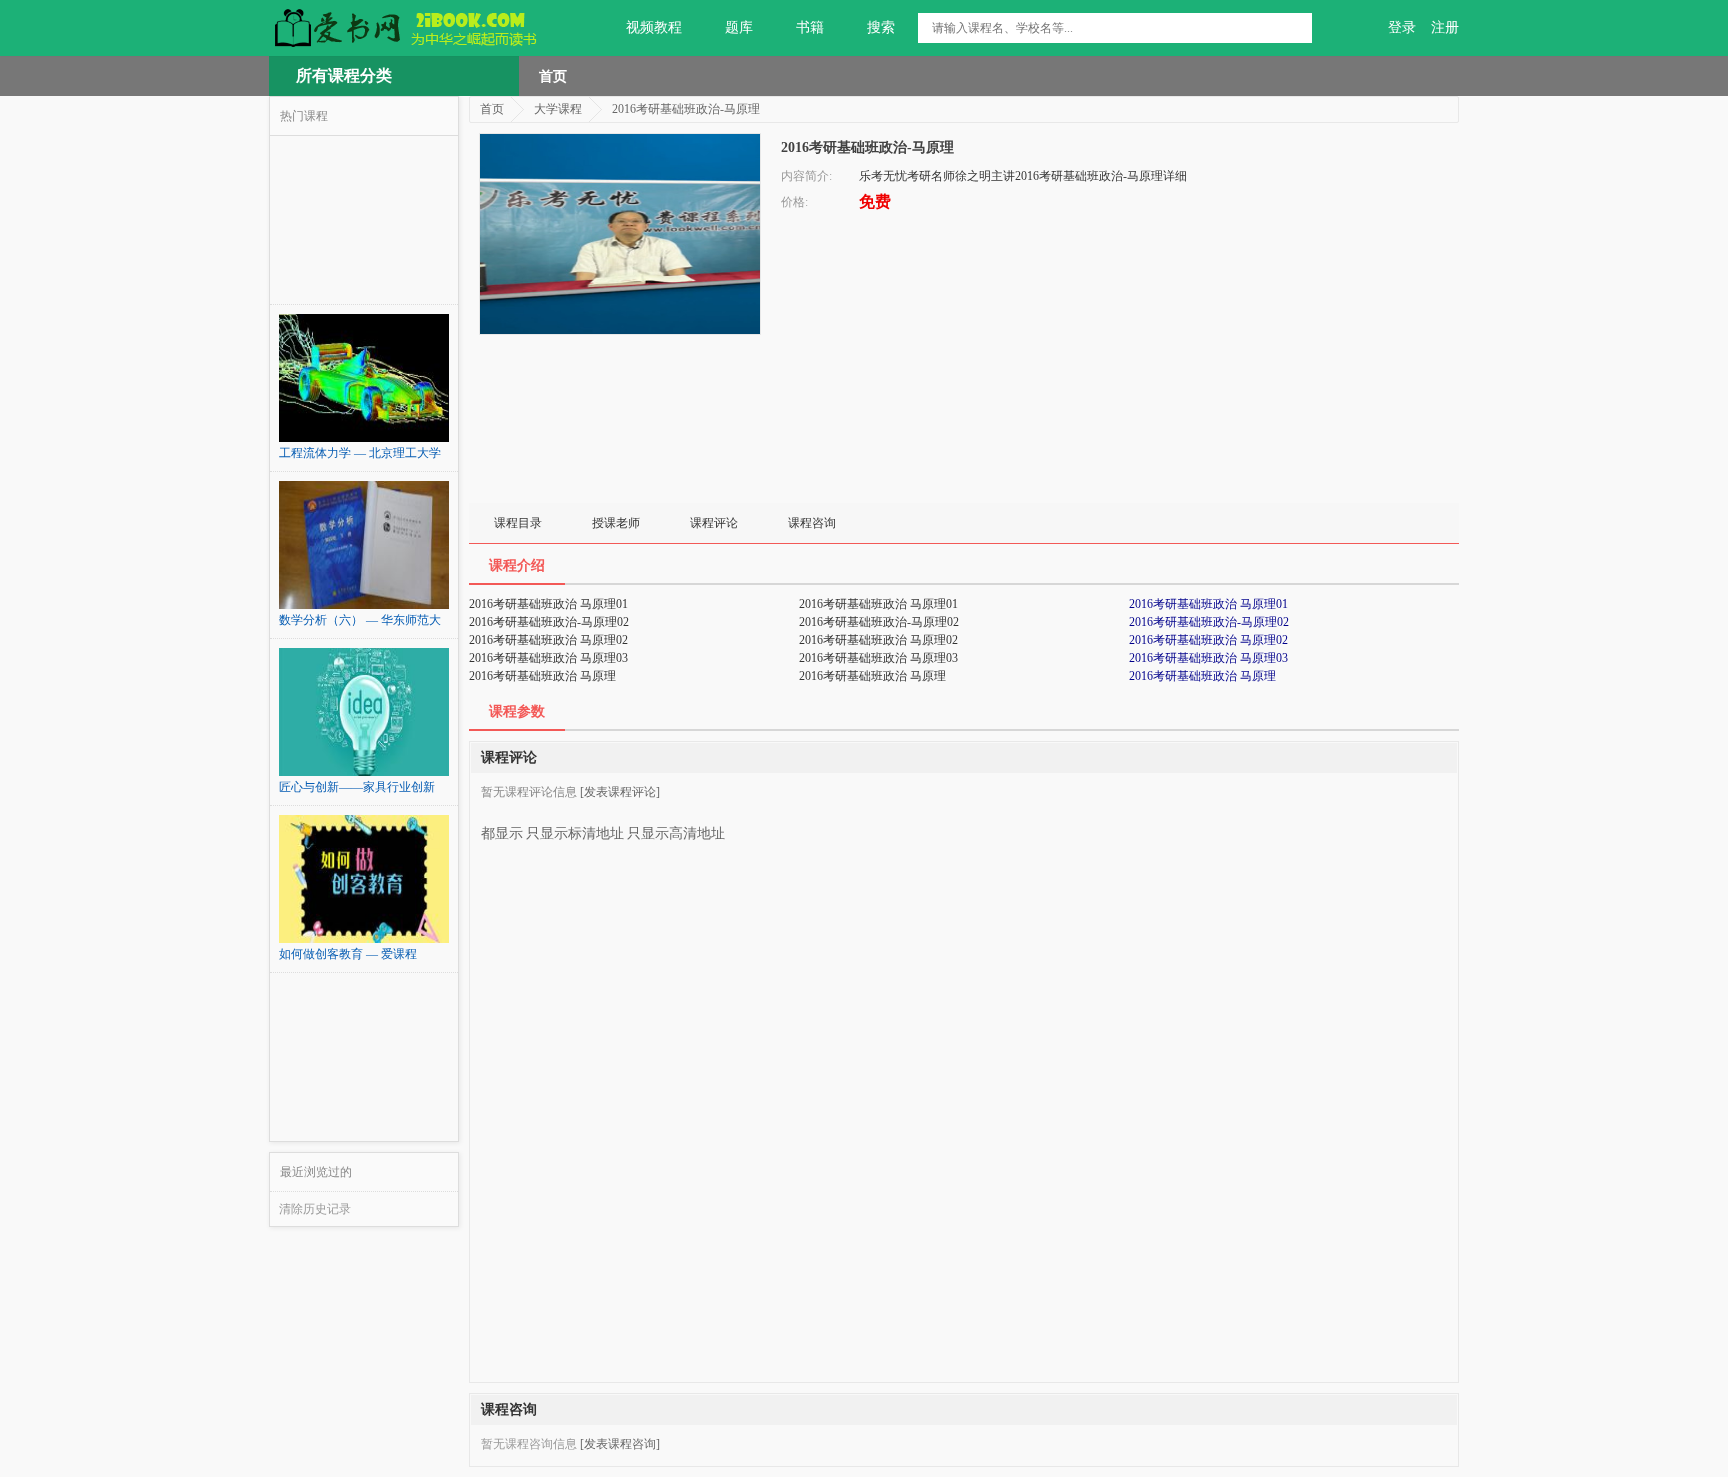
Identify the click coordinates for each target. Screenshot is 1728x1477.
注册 (1445, 27)
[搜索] (1297, 28)
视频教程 (654, 27)
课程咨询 (812, 523)
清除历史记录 (315, 1209)
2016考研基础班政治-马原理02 (1209, 622)
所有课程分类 (344, 75)
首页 (553, 76)
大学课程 (558, 109)
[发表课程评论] (620, 792)
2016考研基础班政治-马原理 (686, 109)
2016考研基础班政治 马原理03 (1208, 658)
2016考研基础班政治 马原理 (1202, 676)
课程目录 (518, 523)
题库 (739, 27)
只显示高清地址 (676, 833)
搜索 (881, 27)
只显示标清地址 (575, 833)
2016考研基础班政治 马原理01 (1208, 604)
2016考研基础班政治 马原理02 (1208, 640)
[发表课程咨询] (620, 1444)
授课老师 (616, 523)
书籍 (810, 27)
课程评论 (714, 523)
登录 (1402, 27)
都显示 (502, 833)
